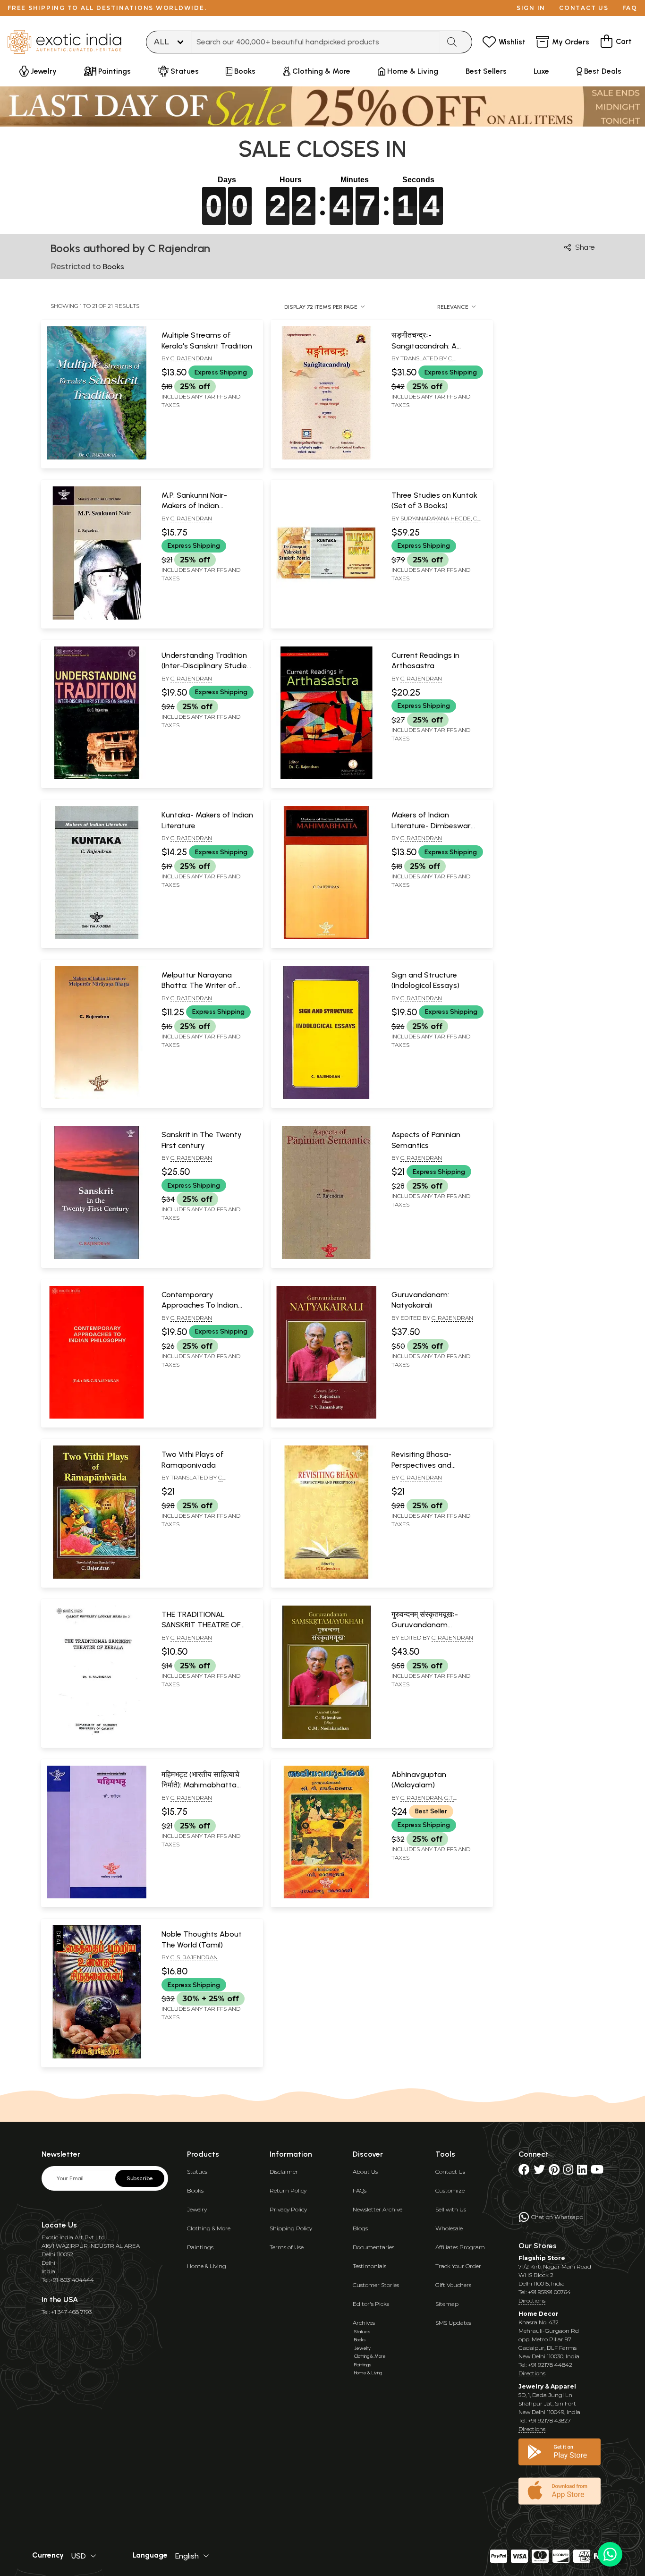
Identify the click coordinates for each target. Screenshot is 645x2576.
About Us (365, 2172)
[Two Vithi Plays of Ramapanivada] (97, 1577)
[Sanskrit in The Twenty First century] (97, 1257)
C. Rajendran (191, 358)
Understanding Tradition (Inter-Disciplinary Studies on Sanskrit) (206, 666)
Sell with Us (451, 2209)
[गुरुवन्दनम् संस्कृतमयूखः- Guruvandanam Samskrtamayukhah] (326, 1737)
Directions (532, 2300)
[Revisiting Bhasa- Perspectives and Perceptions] (326, 1577)
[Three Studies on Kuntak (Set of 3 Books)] (326, 618)
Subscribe (140, 2178)
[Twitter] (539, 2172)
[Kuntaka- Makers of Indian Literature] (97, 937)
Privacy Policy (288, 2209)
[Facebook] (524, 2172)
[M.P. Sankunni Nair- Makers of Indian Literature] (97, 618)
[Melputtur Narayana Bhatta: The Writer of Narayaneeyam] (97, 1097)
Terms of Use (287, 2247)
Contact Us (450, 2172)
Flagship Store (542, 2258)
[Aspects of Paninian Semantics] (326, 1257)
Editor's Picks (371, 2304)
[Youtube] (597, 2172)
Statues (197, 2172)
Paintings (200, 2247)
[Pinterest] (554, 2172)
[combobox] (315, 42)
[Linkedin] (582, 2172)
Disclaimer (284, 2172)
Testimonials (369, 2266)
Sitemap (447, 2304)
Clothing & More (209, 2228)
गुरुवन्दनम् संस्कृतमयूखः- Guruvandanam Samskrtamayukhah (428, 1625)
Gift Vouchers (453, 2285)
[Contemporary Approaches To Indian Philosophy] (97, 1417)
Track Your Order (458, 2266)
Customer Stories (376, 2285)
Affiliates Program (460, 2247)
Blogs (360, 2228)
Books (195, 2190)
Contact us (584, 8)
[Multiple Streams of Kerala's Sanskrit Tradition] (97, 458)
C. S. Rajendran (194, 1957)
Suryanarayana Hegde (436, 518)
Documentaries (373, 2247)
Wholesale (449, 2228)
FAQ (630, 8)
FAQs (360, 2190)
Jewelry (197, 2209)
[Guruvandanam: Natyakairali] (326, 1417)
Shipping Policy (291, 2228)
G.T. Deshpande (423, 1802)
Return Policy (288, 2190)
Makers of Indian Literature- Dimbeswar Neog (431, 825)
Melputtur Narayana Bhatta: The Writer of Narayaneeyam (199, 986)
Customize (450, 2190)
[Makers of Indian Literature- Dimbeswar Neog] (326, 937)
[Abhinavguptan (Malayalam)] (326, 1896)
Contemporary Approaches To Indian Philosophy (200, 1305)
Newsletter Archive (378, 2209)
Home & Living (207, 2266)
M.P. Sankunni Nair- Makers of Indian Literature (194, 506)
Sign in (531, 8)
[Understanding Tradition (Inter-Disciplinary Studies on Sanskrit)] (97, 777)
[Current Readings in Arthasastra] (326, 777)
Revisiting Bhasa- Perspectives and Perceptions (421, 1465)
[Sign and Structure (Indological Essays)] (326, 1097)
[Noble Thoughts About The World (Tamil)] (97, 2057)
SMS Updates (453, 2323)
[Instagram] (568, 2172)
